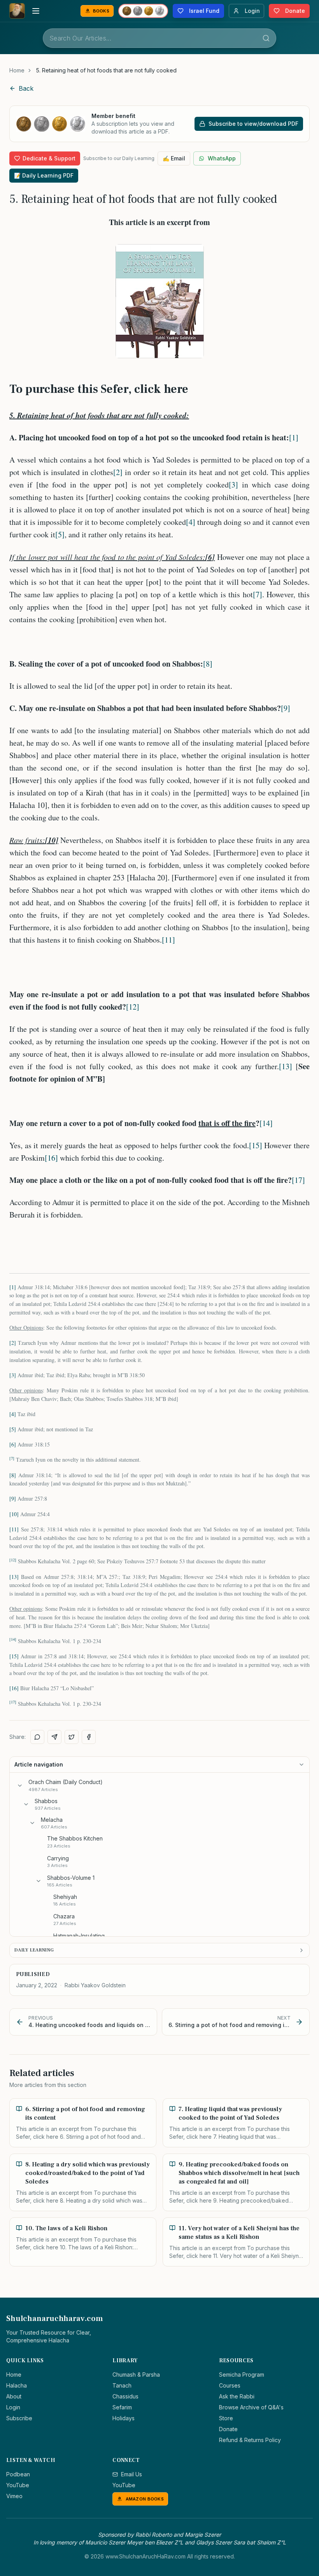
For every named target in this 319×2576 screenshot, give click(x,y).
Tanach (122, 2385)
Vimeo (14, 2496)
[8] (208, 664)
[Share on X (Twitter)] (72, 1737)
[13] (286, 1066)
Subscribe (19, 2418)
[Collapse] (20, 1786)
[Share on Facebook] (89, 1737)
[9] (286, 708)
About (14, 2396)
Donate (228, 2429)
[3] (233, 485)
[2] (118, 472)
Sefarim (122, 2407)
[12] (133, 1007)
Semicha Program (242, 2375)
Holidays (124, 2418)
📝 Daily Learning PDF (44, 175)
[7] (258, 594)
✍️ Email (174, 158)
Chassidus (125, 2396)
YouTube (18, 2485)
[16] (51, 1158)
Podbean (18, 2474)
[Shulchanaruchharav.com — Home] (17, 11)
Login (13, 2407)
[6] (13, 1444)
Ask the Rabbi (237, 2396)
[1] (294, 437)
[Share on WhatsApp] (37, 1737)
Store (226, 2418)
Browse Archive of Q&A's (251, 2407)
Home (17, 70)
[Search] (266, 38)
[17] (298, 1180)
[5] (60, 534)
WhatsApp (222, 158)
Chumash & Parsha (136, 2375)
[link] (106, 70)
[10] (14, 1514)
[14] (266, 1123)
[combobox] (159, 38)
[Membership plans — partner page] (143, 11)
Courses (230, 2385)
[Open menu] (36, 11)
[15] (256, 1145)
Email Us (131, 2474)
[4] (191, 522)
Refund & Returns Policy (250, 2440)
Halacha (17, 2385)
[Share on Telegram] (54, 1737)
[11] (168, 940)
